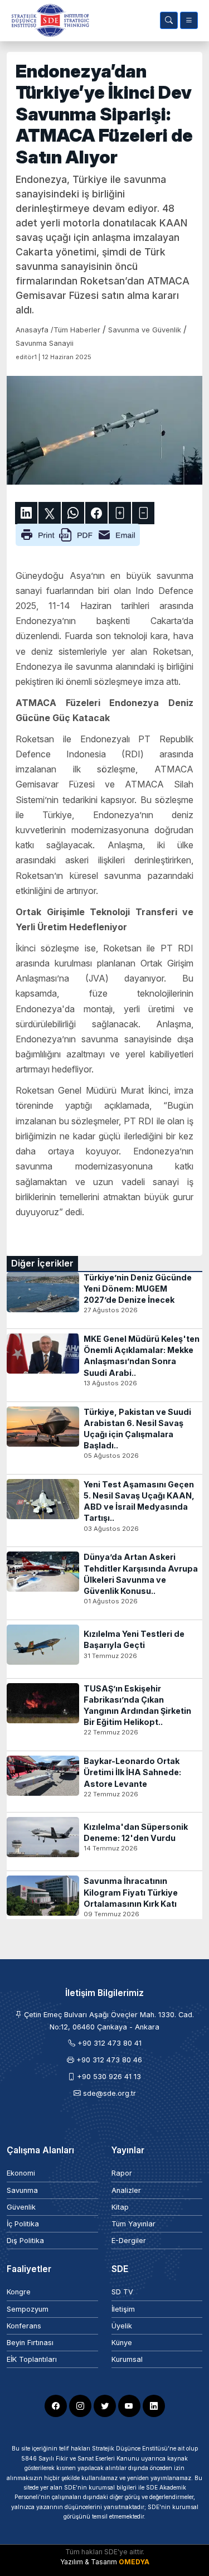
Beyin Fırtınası (30, 2343)
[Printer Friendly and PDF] (78, 534)
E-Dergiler (129, 2241)
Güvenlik (21, 2207)
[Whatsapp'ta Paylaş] (73, 513)
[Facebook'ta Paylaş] (96, 513)
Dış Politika (25, 2241)
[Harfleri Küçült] (143, 513)
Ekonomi (21, 2173)
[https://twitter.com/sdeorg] (105, 2406)
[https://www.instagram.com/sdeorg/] (80, 2406)
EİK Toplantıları (32, 2359)
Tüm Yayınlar (133, 2224)
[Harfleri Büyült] (120, 513)
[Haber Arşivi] (169, 20)
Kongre (19, 2292)
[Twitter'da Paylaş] (50, 513)
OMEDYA (134, 2562)
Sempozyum (28, 2309)
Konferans (24, 2326)
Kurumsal (127, 2359)
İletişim (123, 2309)
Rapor (122, 2173)
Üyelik (122, 2326)
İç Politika (23, 2224)
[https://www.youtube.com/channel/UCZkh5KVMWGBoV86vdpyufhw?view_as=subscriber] (129, 2406)
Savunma (22, 2190)
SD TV (122, 2292)
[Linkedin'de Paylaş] (26, 513)
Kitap (120, 2207)
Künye (122, 2343)
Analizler (126, 2190)
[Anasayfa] (48, 20)
